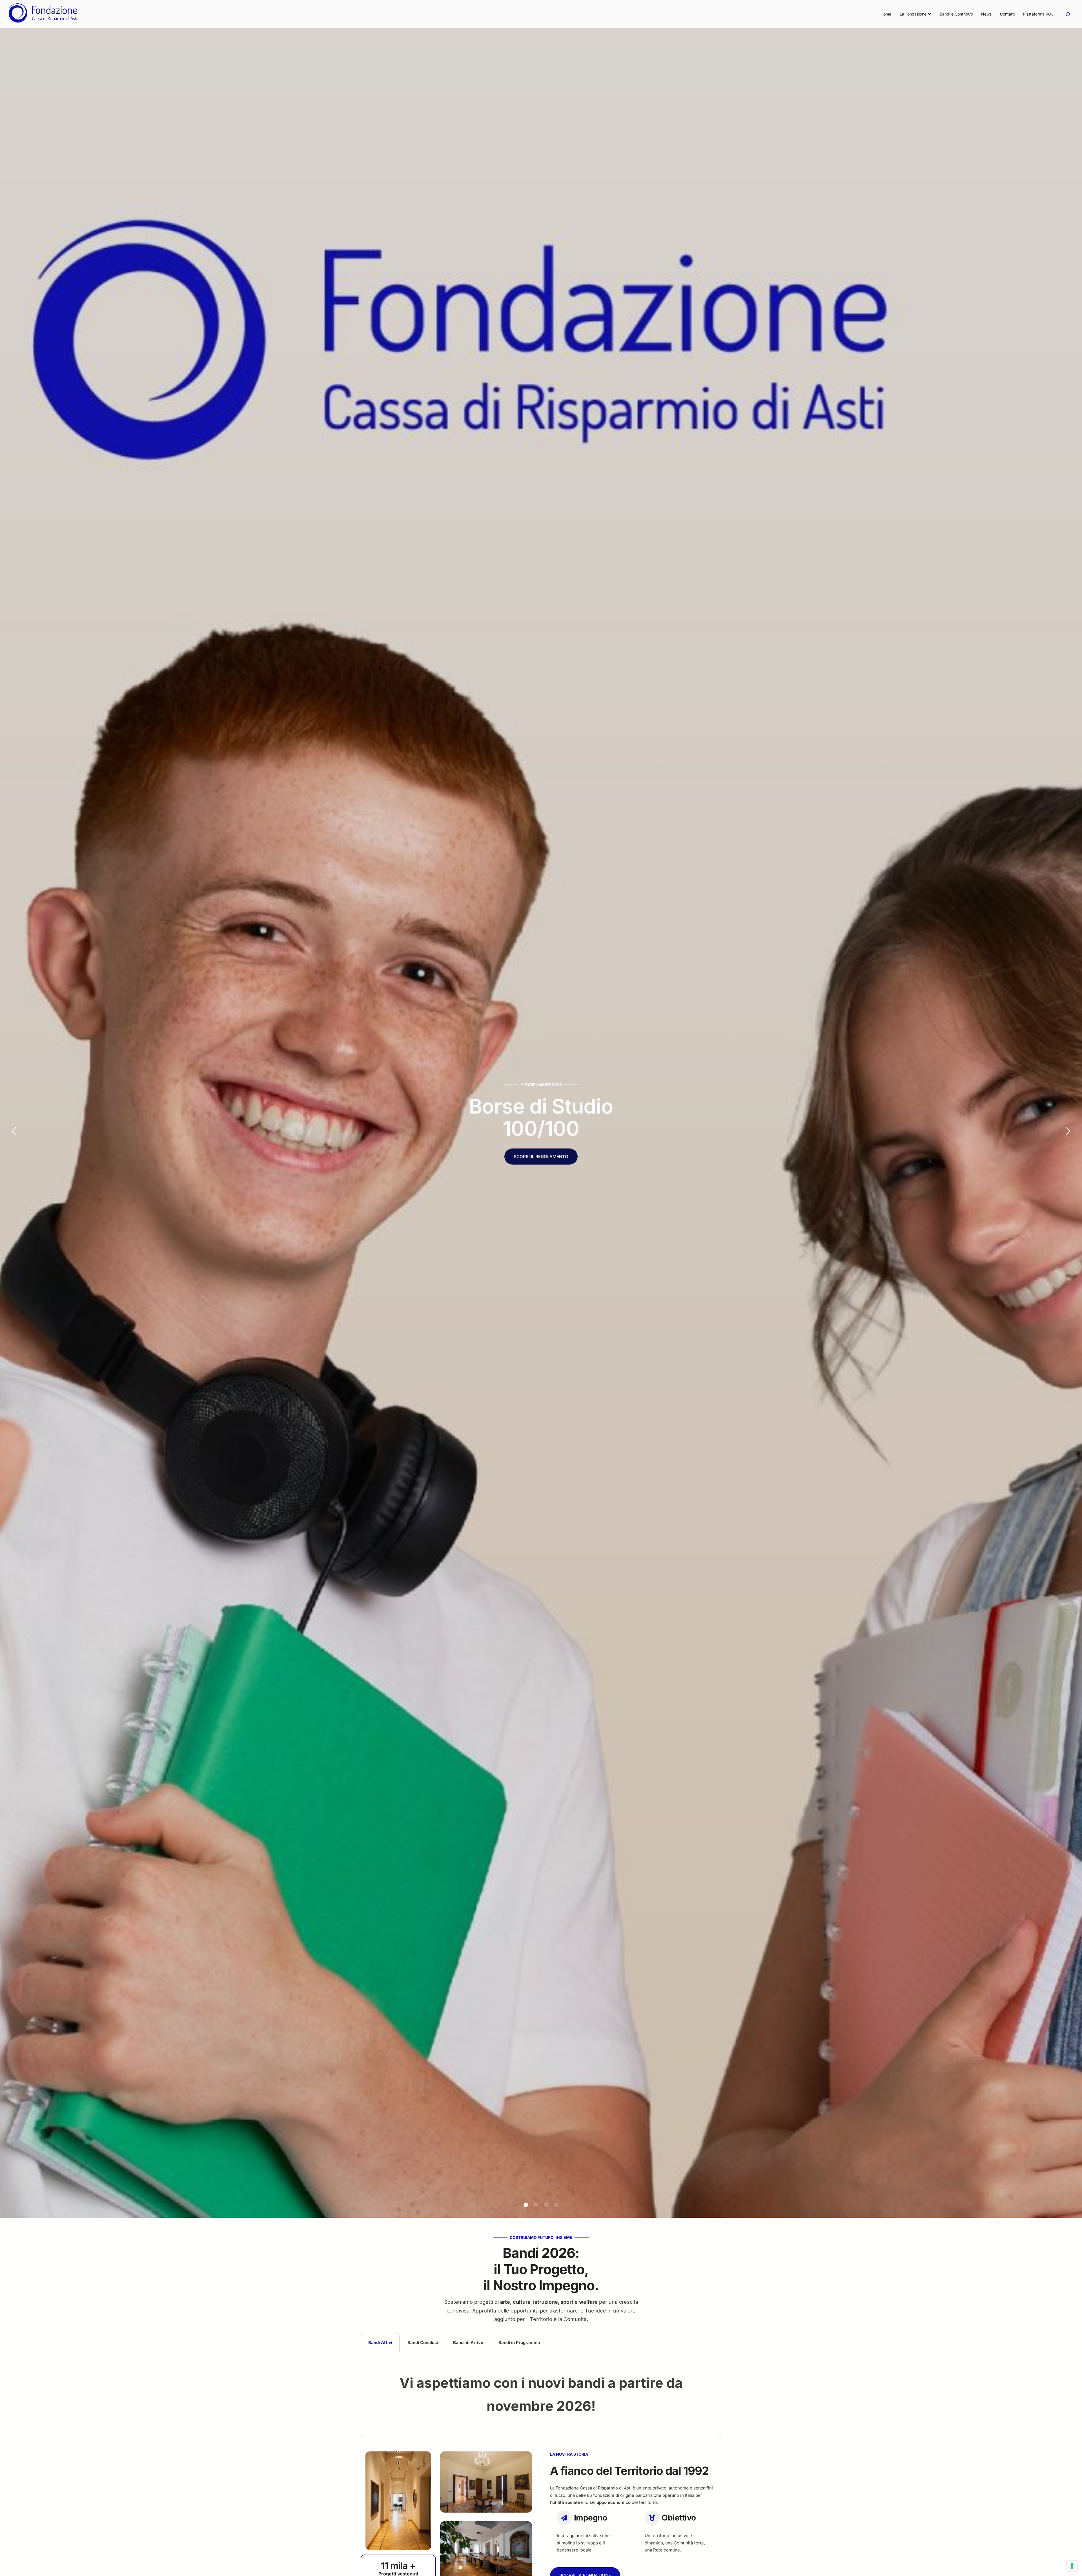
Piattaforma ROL (1038, 14)
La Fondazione (913, 14)
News (986, 14)
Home (886, 14)
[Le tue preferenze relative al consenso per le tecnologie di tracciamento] (1072, 2566)
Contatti (1007, 14)
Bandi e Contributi (956, 14)
